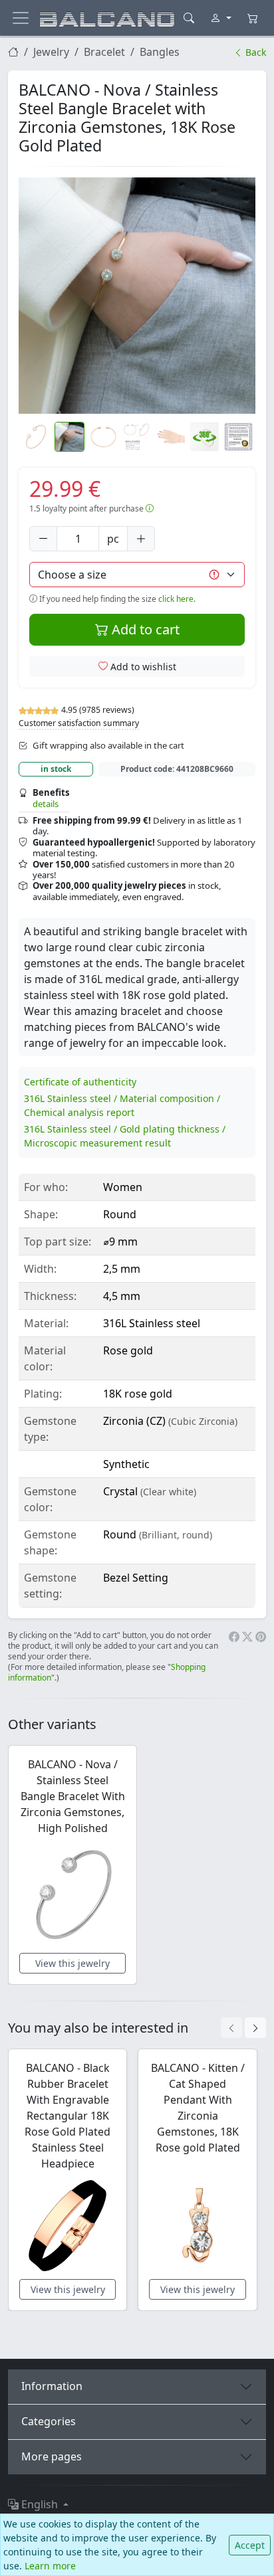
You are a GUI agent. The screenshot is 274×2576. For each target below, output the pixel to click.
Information (52, 2386)
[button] (137, 296)
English (40, 2504)
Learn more (50, 2566)
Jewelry (51, 52)
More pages (52, 2456)
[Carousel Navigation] (243, 2028)
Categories (49, 2421)
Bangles (160, 52)
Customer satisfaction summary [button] (79, 723)
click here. (177, 599)
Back (254, 52)
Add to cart (144, 629)
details (46, 804)
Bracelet (104, 52)
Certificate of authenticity (80, 1082)
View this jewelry (72, 1963)
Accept (250, 2545)
